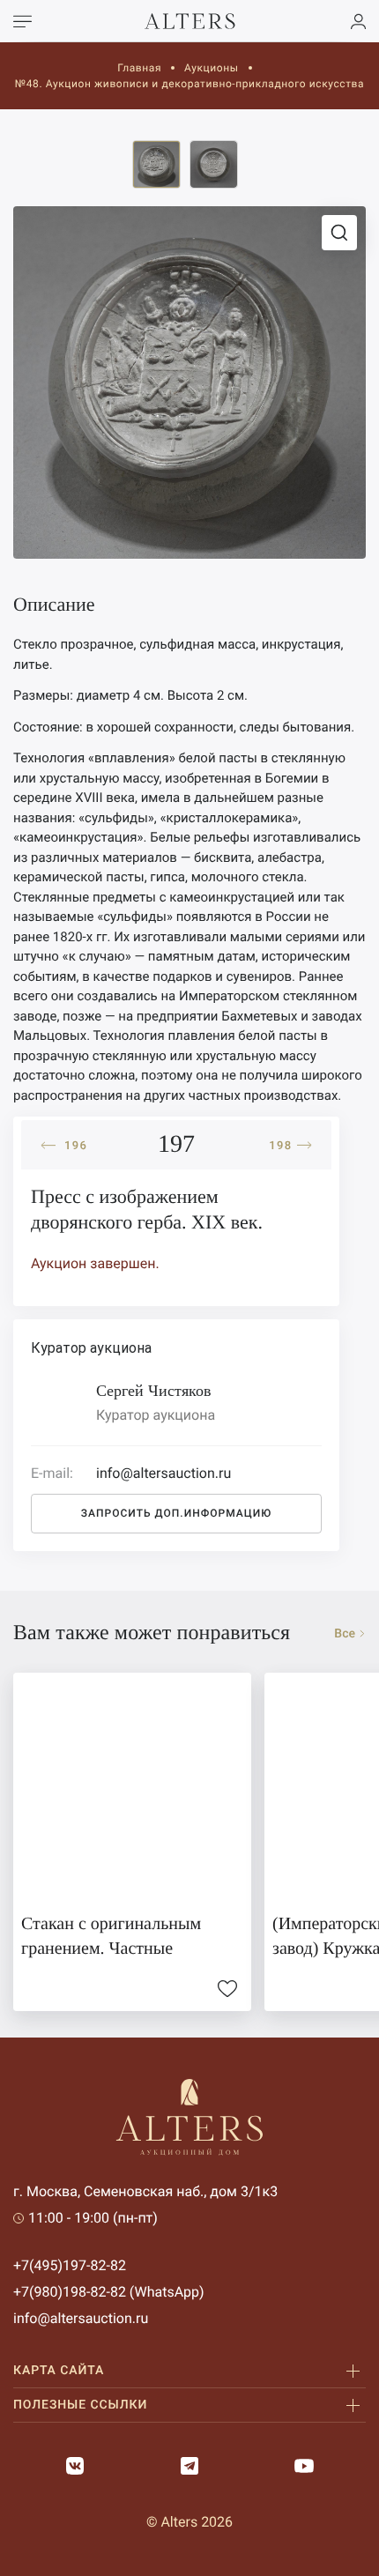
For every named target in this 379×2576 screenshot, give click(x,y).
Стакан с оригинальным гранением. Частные (111, 1936)
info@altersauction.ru (81, 2318)
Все (345, 1634)
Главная (139, 68)
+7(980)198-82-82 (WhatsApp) (109, 2292)
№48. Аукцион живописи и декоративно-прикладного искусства (189, 84)
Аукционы (212, 68)
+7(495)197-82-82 (70, 2265)
